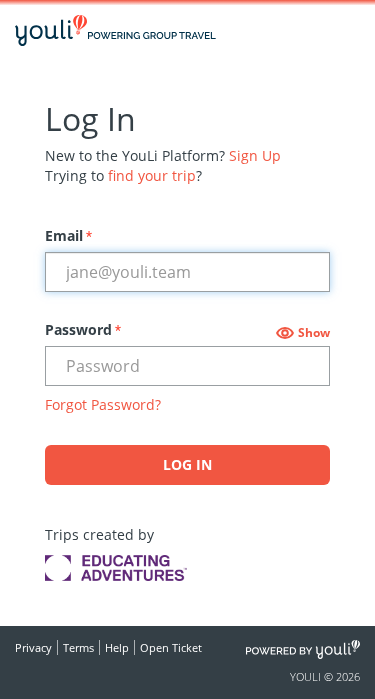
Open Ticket (171, 647)
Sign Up (255, 155)
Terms (78, 647)
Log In (187, 464)
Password (83, 329)
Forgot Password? (103, 404)
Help (117, 647)
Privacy (33, 647)
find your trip (152, 175)
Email (68, 235)
